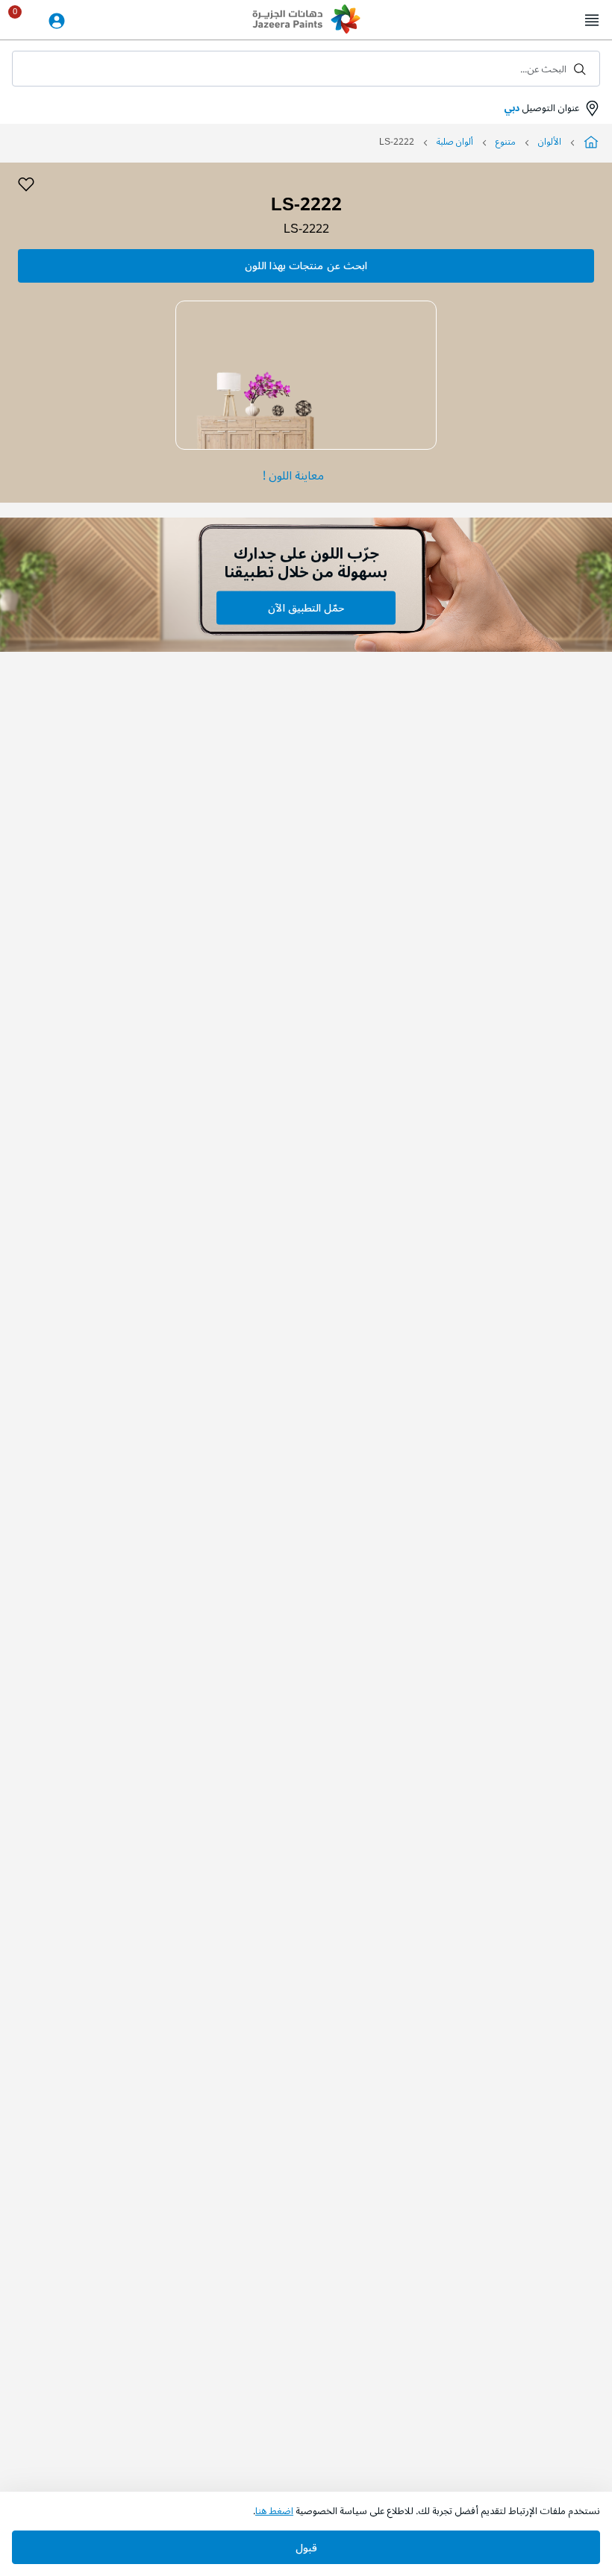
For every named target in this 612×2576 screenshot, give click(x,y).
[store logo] (306, 21)
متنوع (506, 142)
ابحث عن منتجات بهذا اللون (306, 266)
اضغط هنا (274, 2511)
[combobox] (306, 69)
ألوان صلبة (455, 142)
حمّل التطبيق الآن (306, 608)
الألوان (550, 142)
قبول (306, 2548)
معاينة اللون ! (293, 476)
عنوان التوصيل (541, 108)
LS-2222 (306, 229)
